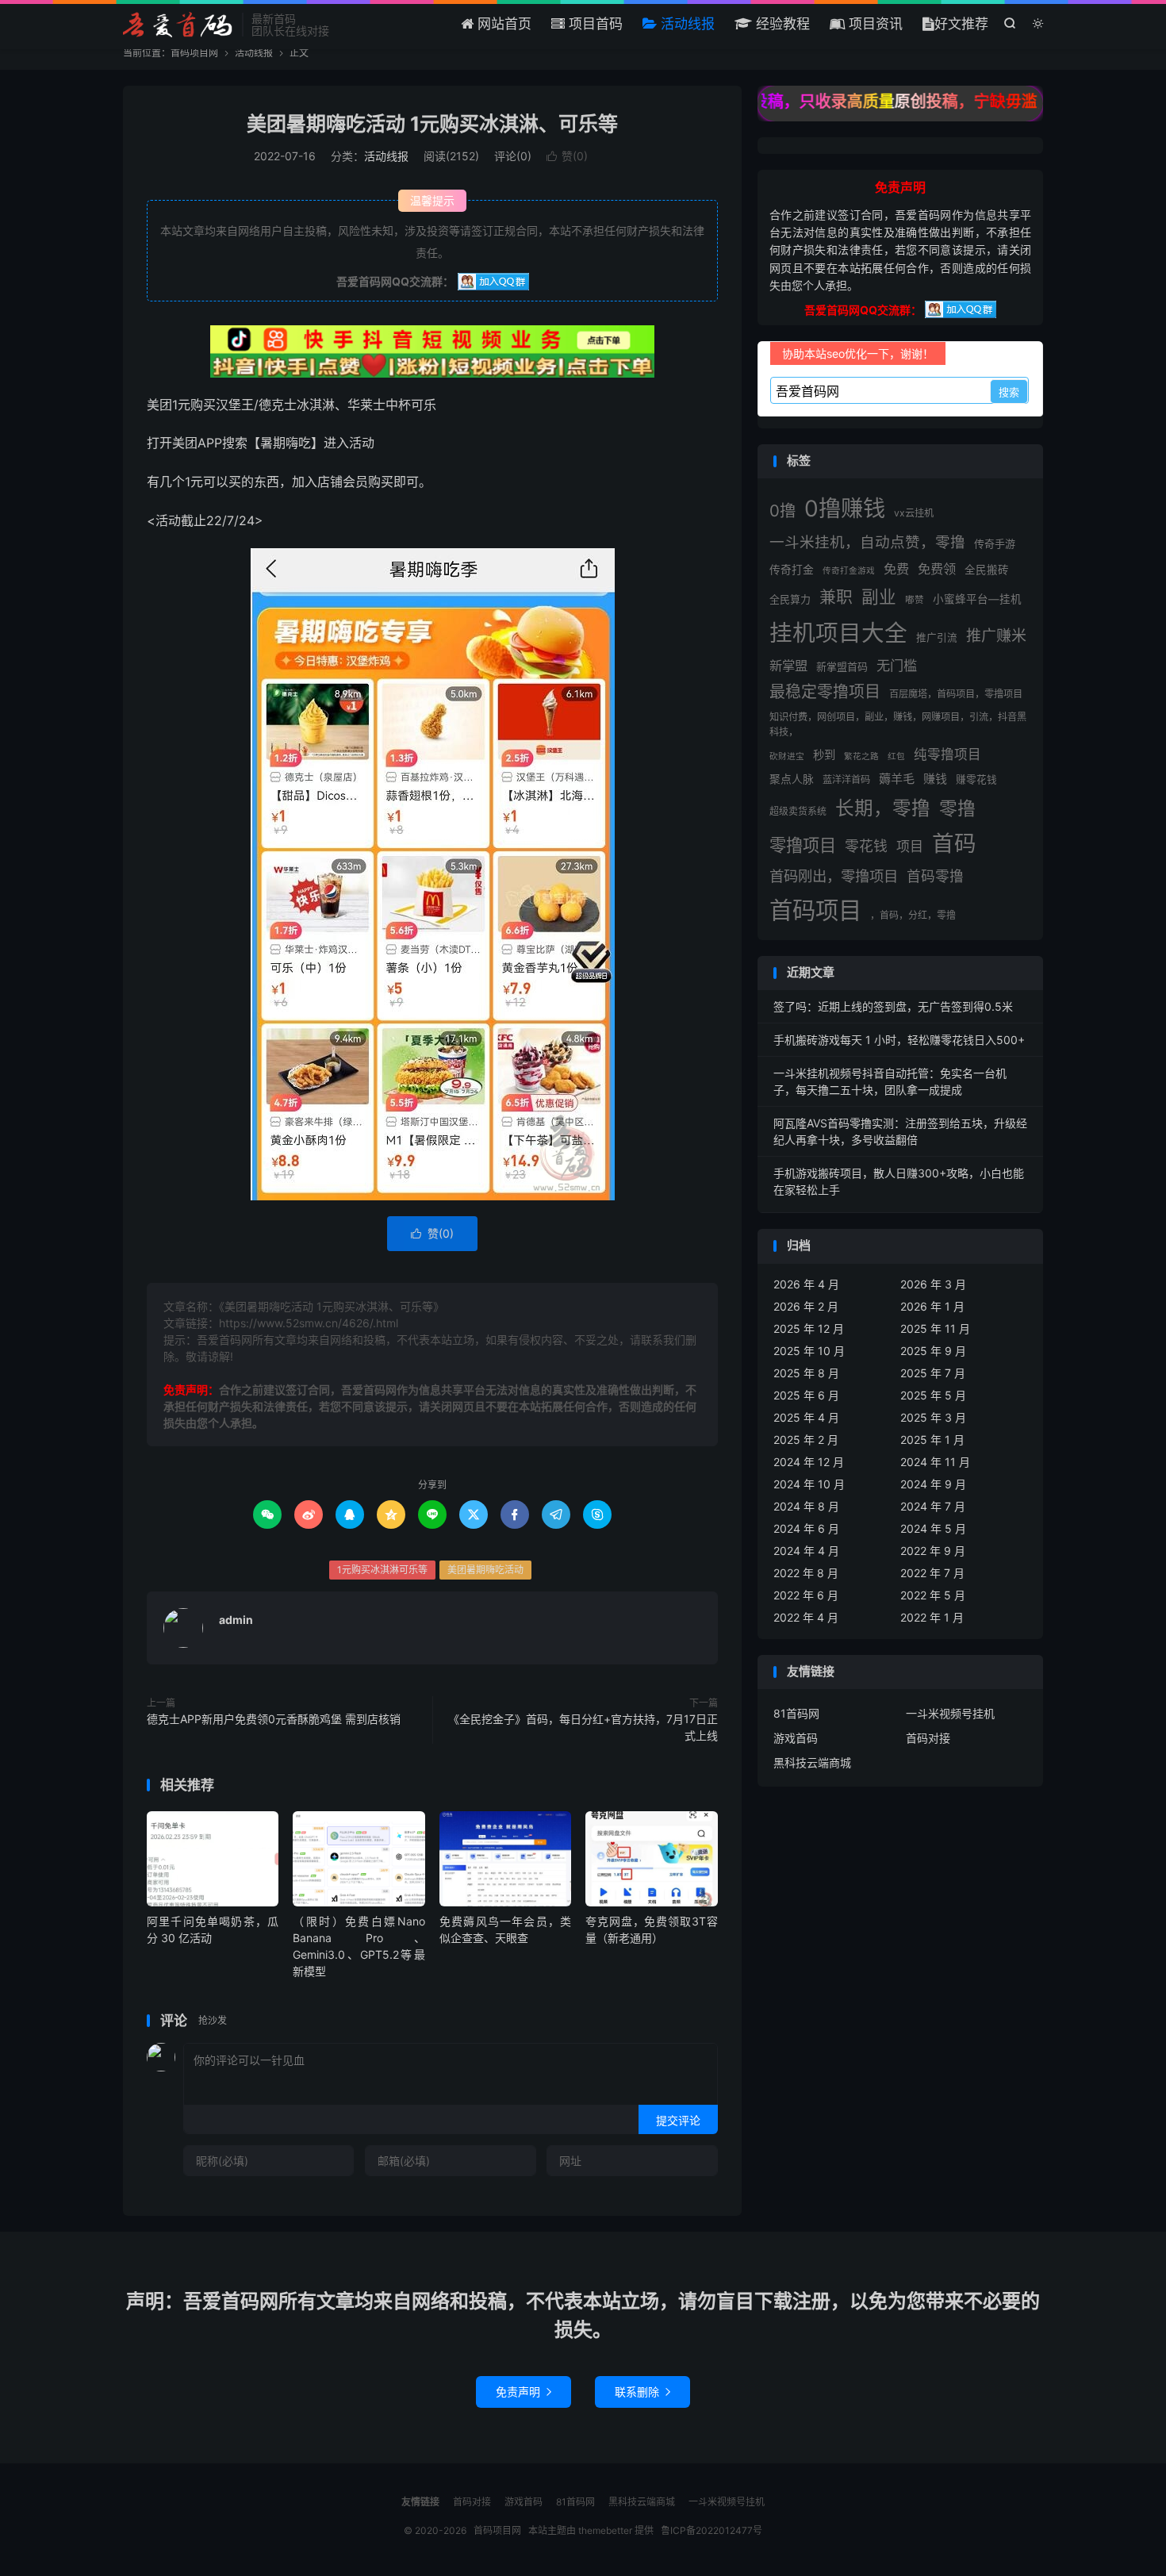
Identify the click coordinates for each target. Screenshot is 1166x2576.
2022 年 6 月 (806, 1595)
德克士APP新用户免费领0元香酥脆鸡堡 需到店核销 (274, 1719)
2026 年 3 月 (933, 1284)
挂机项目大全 (838, 633)
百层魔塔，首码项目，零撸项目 (956, 694)
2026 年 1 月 (932, 1306)
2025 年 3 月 (933, 1417)
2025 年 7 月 (933, 1373)
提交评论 (678, 2120)
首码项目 (815, 910)
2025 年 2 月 (806, 1440)
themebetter (605, 2530)
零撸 (957, 808)
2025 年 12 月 (809, 1328)
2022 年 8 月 (806, 1573)
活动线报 (686, 24)
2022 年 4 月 (806, 1617)
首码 (954, 843)
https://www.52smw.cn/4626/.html (309, 1323)
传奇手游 (995, 543)
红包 (896, 756)
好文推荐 (961, 24)
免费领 (937, 569)
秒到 (824, 755)
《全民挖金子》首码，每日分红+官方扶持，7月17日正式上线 (583, 1727)
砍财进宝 (787, 756)
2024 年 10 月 (809, 1484)
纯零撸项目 (947, 754)
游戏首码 (796, 1738)
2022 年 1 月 (932, 1617)
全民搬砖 (987, 570)
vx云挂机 (914, 513)
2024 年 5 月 (933, 1528)
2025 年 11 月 (935, 1328)
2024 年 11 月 (935, 1462)
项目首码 (594, 24)
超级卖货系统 (798, 811)
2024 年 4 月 (806, 1551)
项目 (910, 846)
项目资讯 (874, 24)
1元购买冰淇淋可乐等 (382, 1570)
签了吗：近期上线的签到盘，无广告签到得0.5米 (893, 1006)
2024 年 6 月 (806, 1528)
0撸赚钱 (845, 509)
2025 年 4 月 (806, 1417)
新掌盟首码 (842, 666)
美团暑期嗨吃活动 (485, 1570)
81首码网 (796, 1713)
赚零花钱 (976, 779)
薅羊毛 (897, 779)
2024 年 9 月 (933, 1484)
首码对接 (928, 1738)
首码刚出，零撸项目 (834, 876)
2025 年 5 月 (933, 1395)
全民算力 (790, 599)
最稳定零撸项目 (825, 692)
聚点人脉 (792, 779)
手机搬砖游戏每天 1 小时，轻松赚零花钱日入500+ (899, 1040)
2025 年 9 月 (933, 1351)
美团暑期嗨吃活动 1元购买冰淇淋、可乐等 (432, 124)
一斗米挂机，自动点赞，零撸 (867, 542)
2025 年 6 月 (806, 1395)
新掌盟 (788, 666)
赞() (567, 156)
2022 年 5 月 (933, 1595)
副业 (879, 597)
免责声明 (524, 2392)
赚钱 (935, 779)
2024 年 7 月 (933, 1506)
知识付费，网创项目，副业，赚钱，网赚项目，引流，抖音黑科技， (898, 724)
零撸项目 (803, 845)
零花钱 (866, 846)
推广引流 (937, 637)
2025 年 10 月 (809, 1351)
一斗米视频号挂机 (950, 1713)
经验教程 (781, 24)
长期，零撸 (883, 808)
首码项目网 (178, 25)
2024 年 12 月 (809, 1462)
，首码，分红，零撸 (913, 915)
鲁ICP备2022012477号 (711, 2530)
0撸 (782, 511)
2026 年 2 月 (806, 1306)
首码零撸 (935, 876)
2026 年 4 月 (806, 1284)
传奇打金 (792, 570)
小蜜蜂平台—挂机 (977, 599)
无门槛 (897, 665)
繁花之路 (861, 756)
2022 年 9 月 (933, 1551)
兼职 (836, 597)
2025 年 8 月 (806, 1373)
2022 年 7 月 (932, 1573)
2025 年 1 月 (932, 1440)
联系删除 (642, 2392)
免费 (896, 569)
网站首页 (502, 24)
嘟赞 (915, 600)
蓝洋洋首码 (846, 779)
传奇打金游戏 (849, 571)
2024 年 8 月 (806, 1506)
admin (236, 1620)
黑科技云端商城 (812, 1762)
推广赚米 (996, 636)
